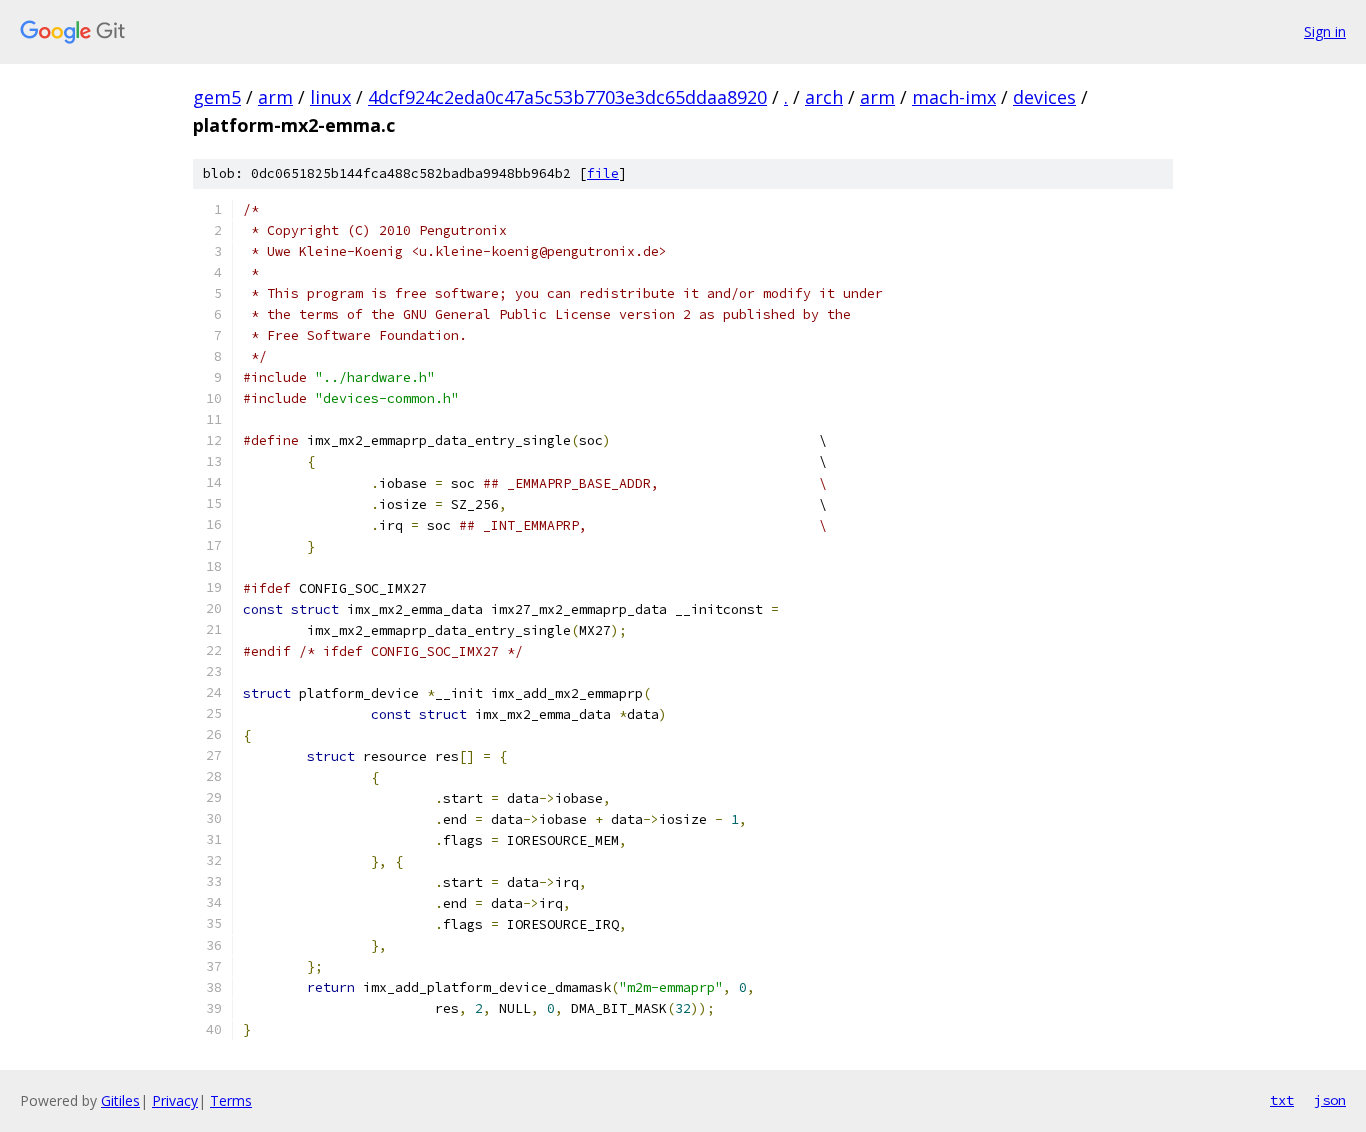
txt (1282, 1100)
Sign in (1325, 31)
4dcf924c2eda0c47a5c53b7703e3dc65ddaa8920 (567, 97)
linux (330, 97)
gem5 (217, 97)
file (603, 173)
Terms (231, 1100)
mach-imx (954, 97)
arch (824, 97)
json (1330, 1100)
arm (275, 97)
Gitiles (120, 1100)
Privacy (175, 1100)
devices (1044, 97)
